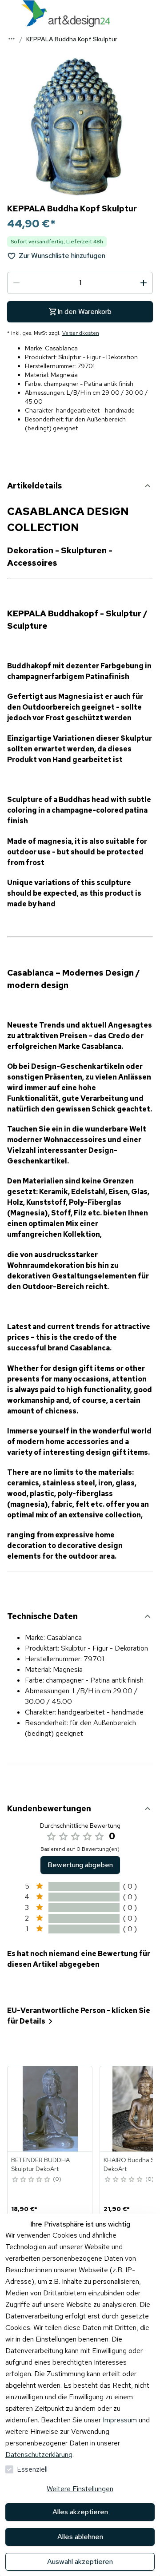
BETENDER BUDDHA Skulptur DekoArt (40, 2164)
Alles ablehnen (80, 2537)
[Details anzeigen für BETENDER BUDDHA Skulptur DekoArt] (50, 2109)
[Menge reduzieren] (16, 283)
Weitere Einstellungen (80, 2489)
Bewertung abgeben (80, 1865)
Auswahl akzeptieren (80, 2562)
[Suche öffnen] (151, 13)
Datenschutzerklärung (39, 2455)
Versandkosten (81, 333)
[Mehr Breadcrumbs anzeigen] (12, 39)
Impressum (120, 2420)
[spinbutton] (80, 283)
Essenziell (32, 2469)
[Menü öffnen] (9, 13)
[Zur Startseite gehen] (66, 14)
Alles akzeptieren (80, 2512)
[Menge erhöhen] (144, 283)
